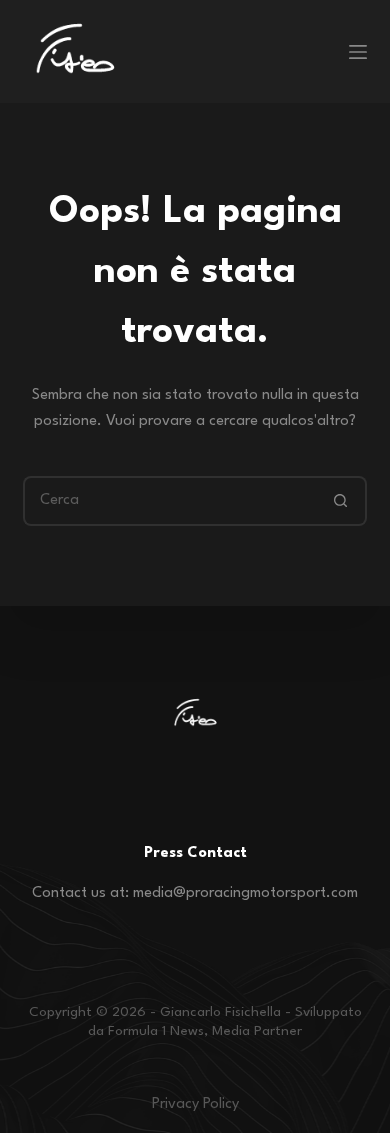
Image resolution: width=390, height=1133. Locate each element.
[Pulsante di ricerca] (342, 501)
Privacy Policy (195, 1104)
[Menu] (358, 52)
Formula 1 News (156, 1031)
